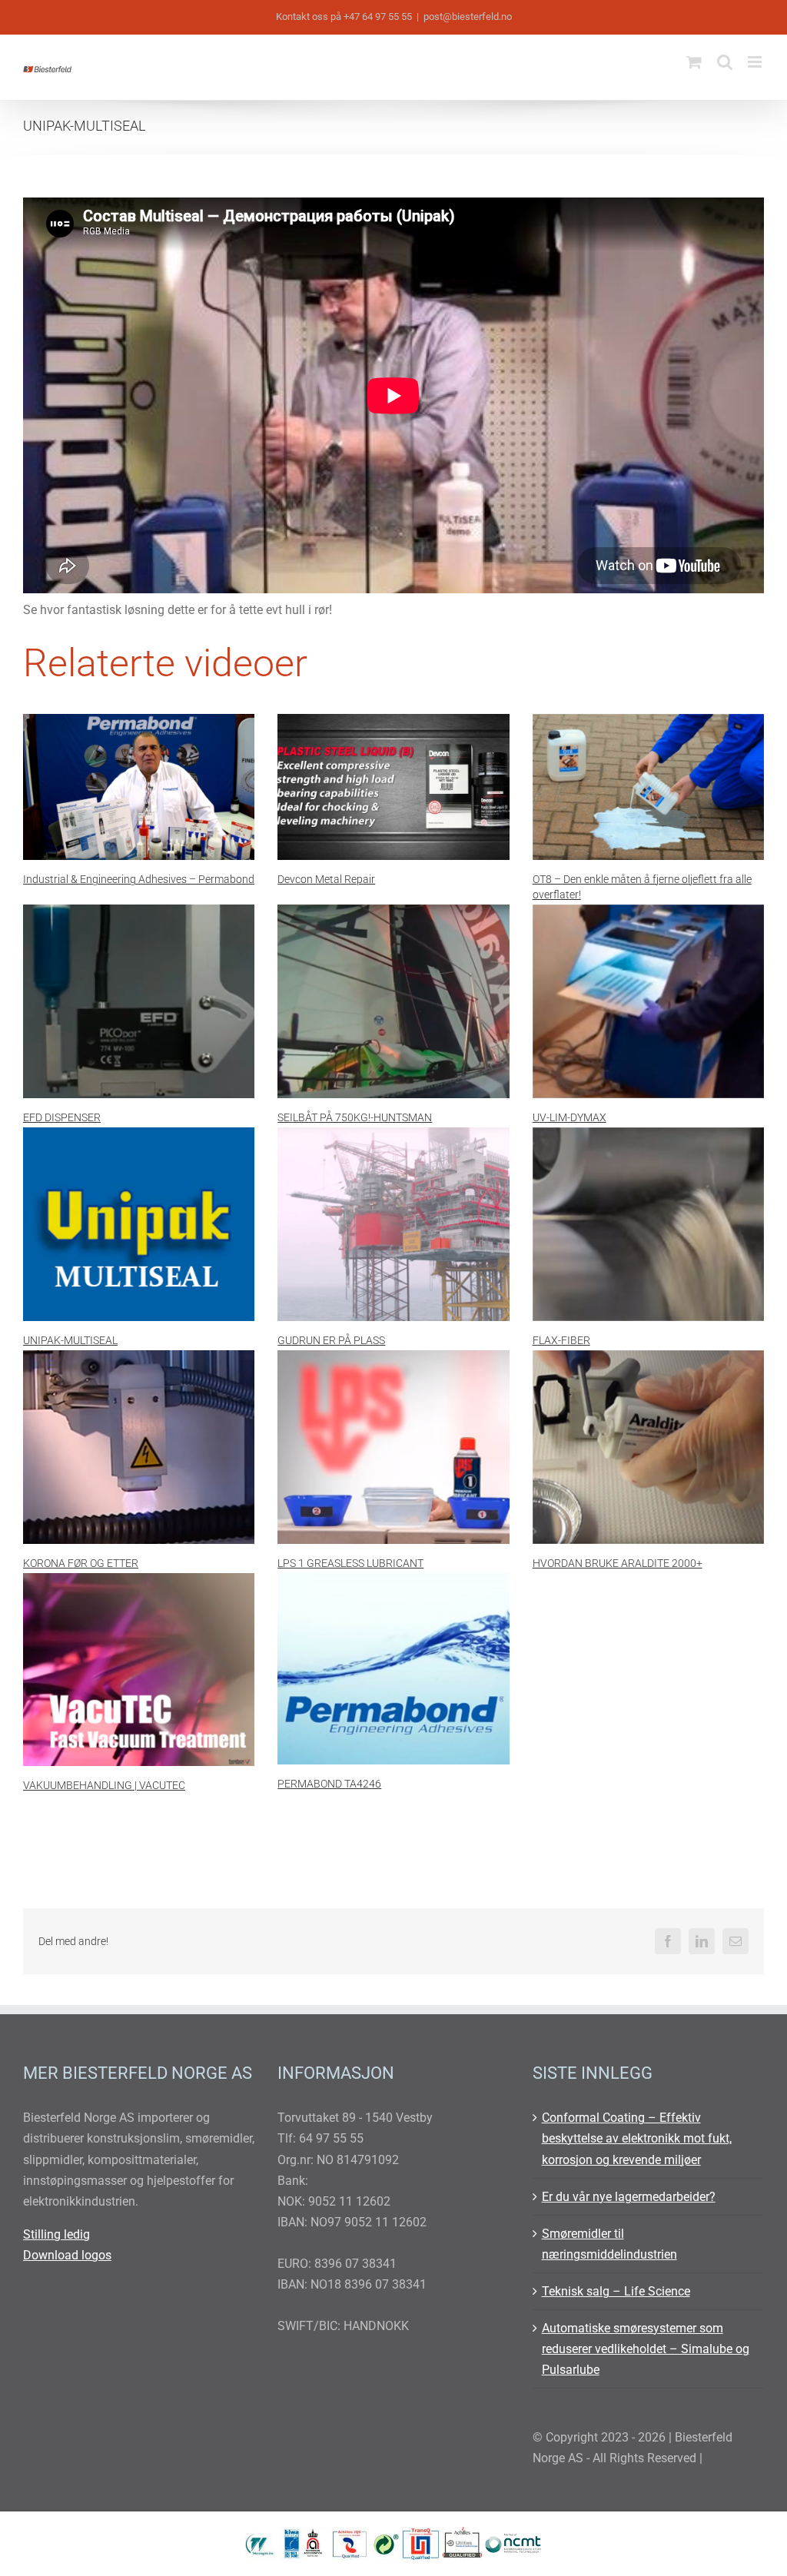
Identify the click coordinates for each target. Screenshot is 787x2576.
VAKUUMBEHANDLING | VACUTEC (104, 1785)
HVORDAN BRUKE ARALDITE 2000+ (618, 1563)
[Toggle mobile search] (725, 62)
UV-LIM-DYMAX (569, 1117)
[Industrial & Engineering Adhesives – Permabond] (139, 787)
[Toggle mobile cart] (694, 62)
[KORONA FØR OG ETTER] (139, 1447)
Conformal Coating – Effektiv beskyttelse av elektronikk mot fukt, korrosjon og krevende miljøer (637, 2138)
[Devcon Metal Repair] (393, 787)
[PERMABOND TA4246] (393, 1669)
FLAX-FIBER (561, 1340)
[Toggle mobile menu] (756, 62)
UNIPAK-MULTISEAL (70, 1340)
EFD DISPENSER (62, 1117)
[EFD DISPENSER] (139, 1001)
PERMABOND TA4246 (329, 1784)
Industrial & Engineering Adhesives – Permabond (139, 879)
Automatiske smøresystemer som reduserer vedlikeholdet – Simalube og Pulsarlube (646, 2349)
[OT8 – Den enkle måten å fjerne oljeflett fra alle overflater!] (648, 787)
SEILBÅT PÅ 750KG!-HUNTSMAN (355, 1117)
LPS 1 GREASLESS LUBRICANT (350, 1563)
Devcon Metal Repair (326, 879)
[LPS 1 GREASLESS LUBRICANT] (393, 1447)
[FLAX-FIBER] (648, 1224)
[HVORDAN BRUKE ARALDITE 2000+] (648, 1447)
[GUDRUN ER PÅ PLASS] (393, 1224)
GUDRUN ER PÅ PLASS (331, 1340)
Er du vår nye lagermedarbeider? (629, 2197)
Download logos (67, 2255)
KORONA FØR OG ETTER (81, 1563)
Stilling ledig (56, 2234)
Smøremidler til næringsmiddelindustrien (609, 2244)
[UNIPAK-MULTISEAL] (139, 1224)
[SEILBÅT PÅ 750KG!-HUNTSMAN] (393, 1001)
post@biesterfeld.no (468, 17)
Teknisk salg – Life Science (616, 2291)
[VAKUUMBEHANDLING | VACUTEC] (139, 1670)
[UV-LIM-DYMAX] (648, 1001)
